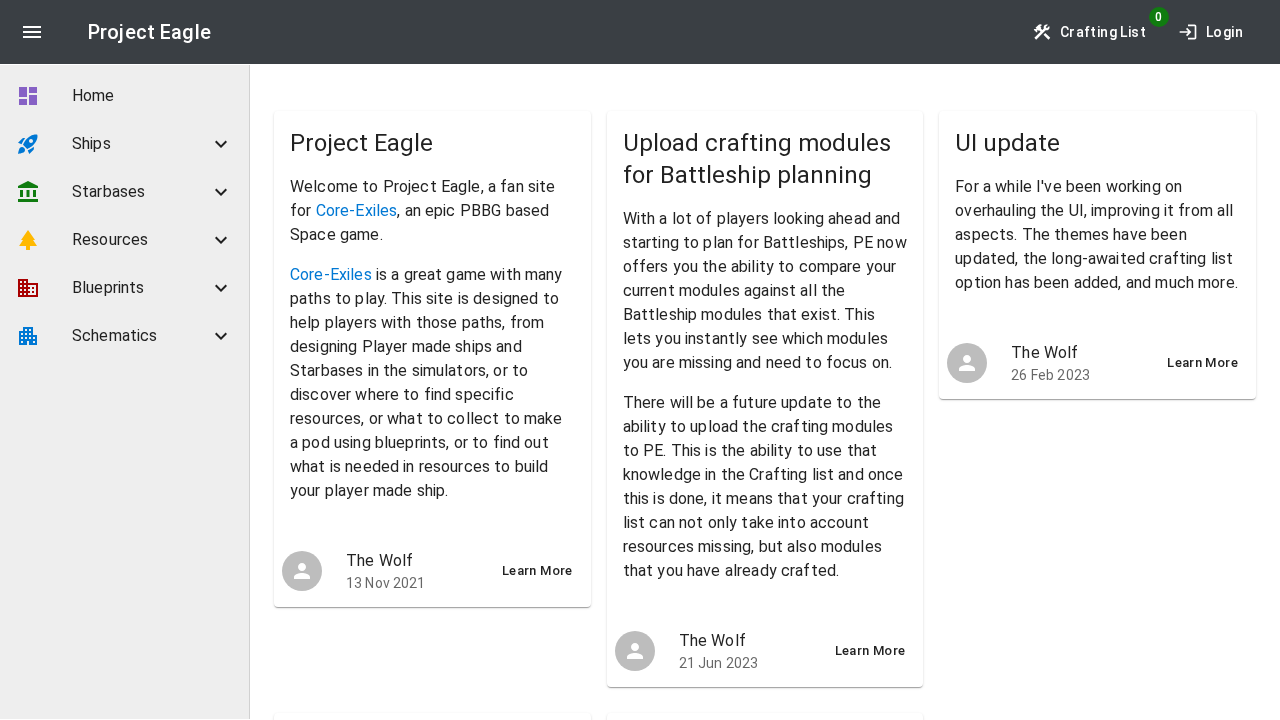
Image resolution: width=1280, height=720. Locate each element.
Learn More (537, 570)
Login (1224, 32)
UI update (1007, 143)
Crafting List (1103, 32)
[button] (124, 144)
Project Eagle (149, 32)
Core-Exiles (357, 210)
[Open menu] (32, 32)
